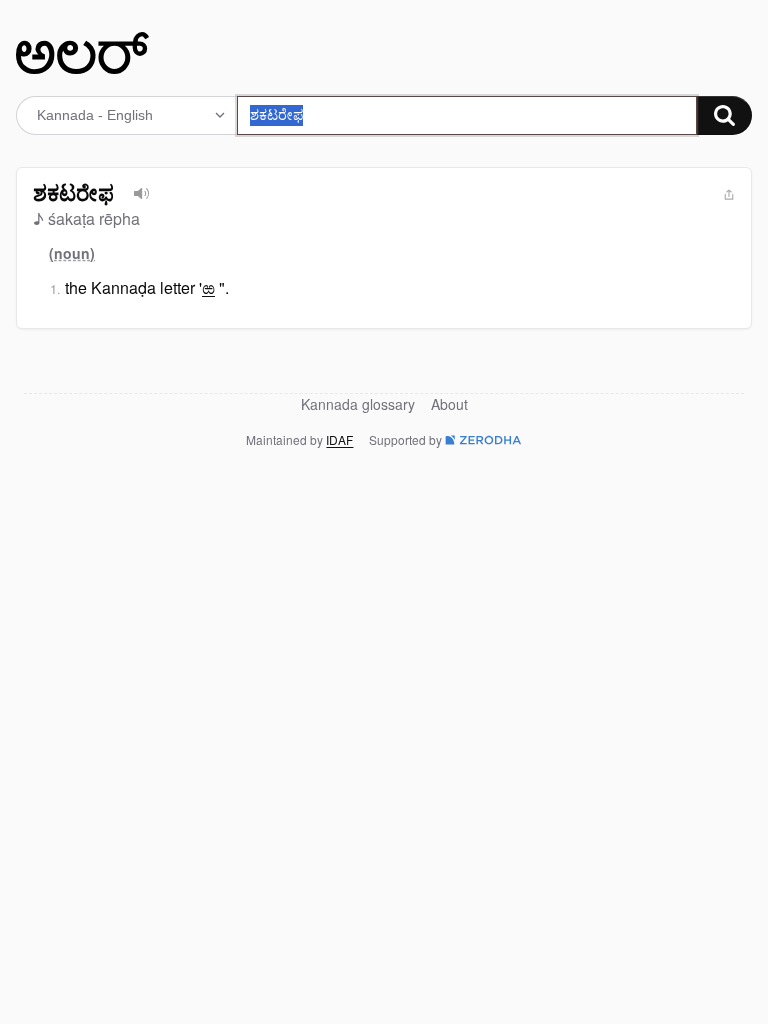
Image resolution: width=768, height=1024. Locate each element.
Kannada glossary (358, 404)
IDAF (339, 439)
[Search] (724, 115)
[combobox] (467, 115)
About (449, 404)
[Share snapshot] (729, 195)
